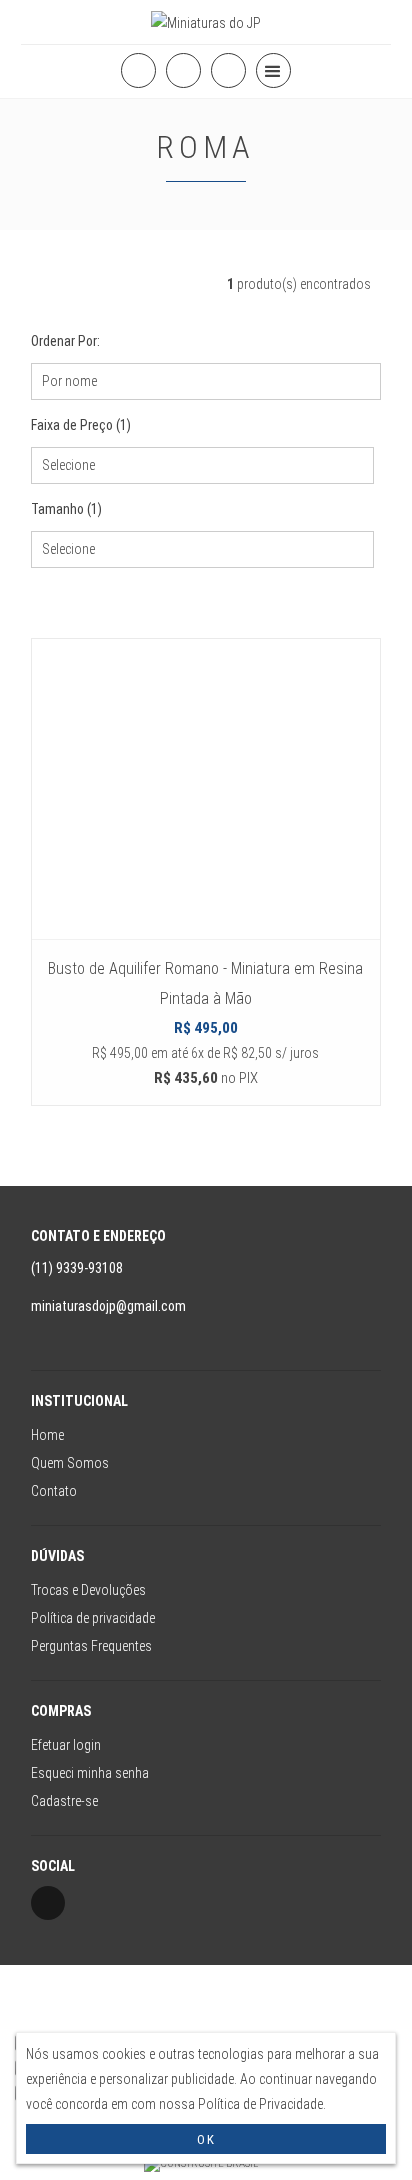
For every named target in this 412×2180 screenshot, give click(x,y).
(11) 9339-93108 (78, 1268)
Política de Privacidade (260, 2104)
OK (206, 2139)
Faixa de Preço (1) (81, 425)
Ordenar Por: (65, 341)
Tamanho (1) (66, 509)
